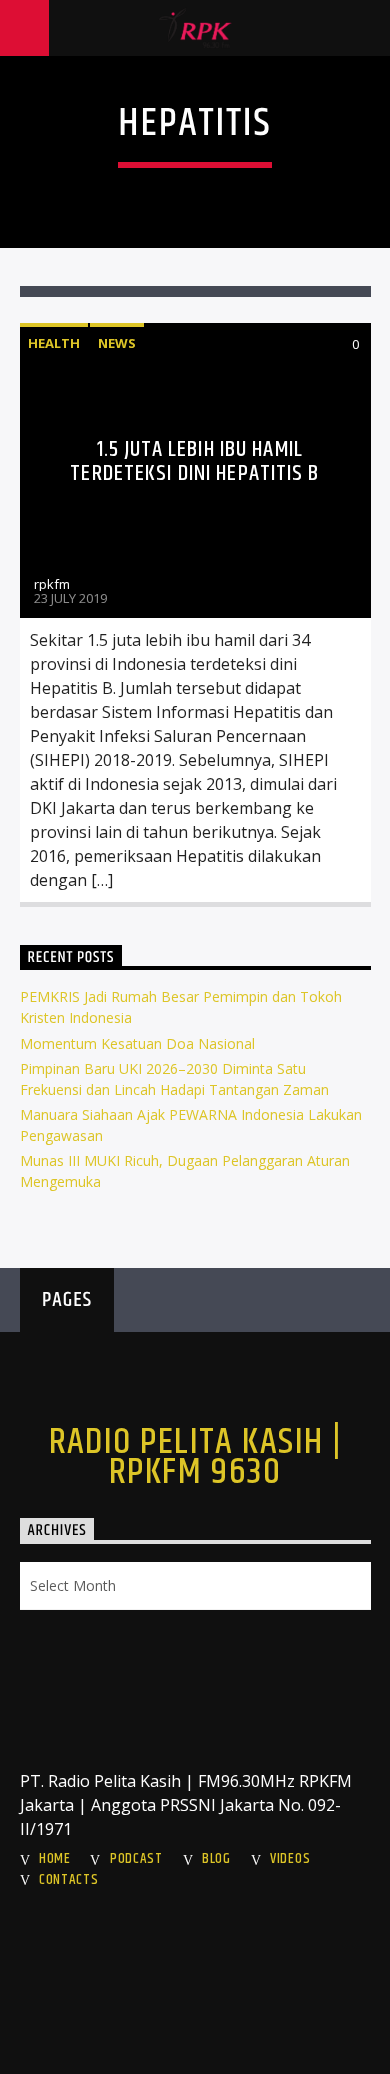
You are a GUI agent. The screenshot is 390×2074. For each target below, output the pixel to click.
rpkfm (52, 584)
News (117, 343)
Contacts (69, 1880)
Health (54, 343)
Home (55, 1859)
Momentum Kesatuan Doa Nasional (137, 1043)
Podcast (136, 1859)
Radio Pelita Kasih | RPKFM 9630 (195, 1458)
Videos (290, 1859)
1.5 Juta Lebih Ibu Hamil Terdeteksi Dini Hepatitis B (194, 461)
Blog (216, 1859)
